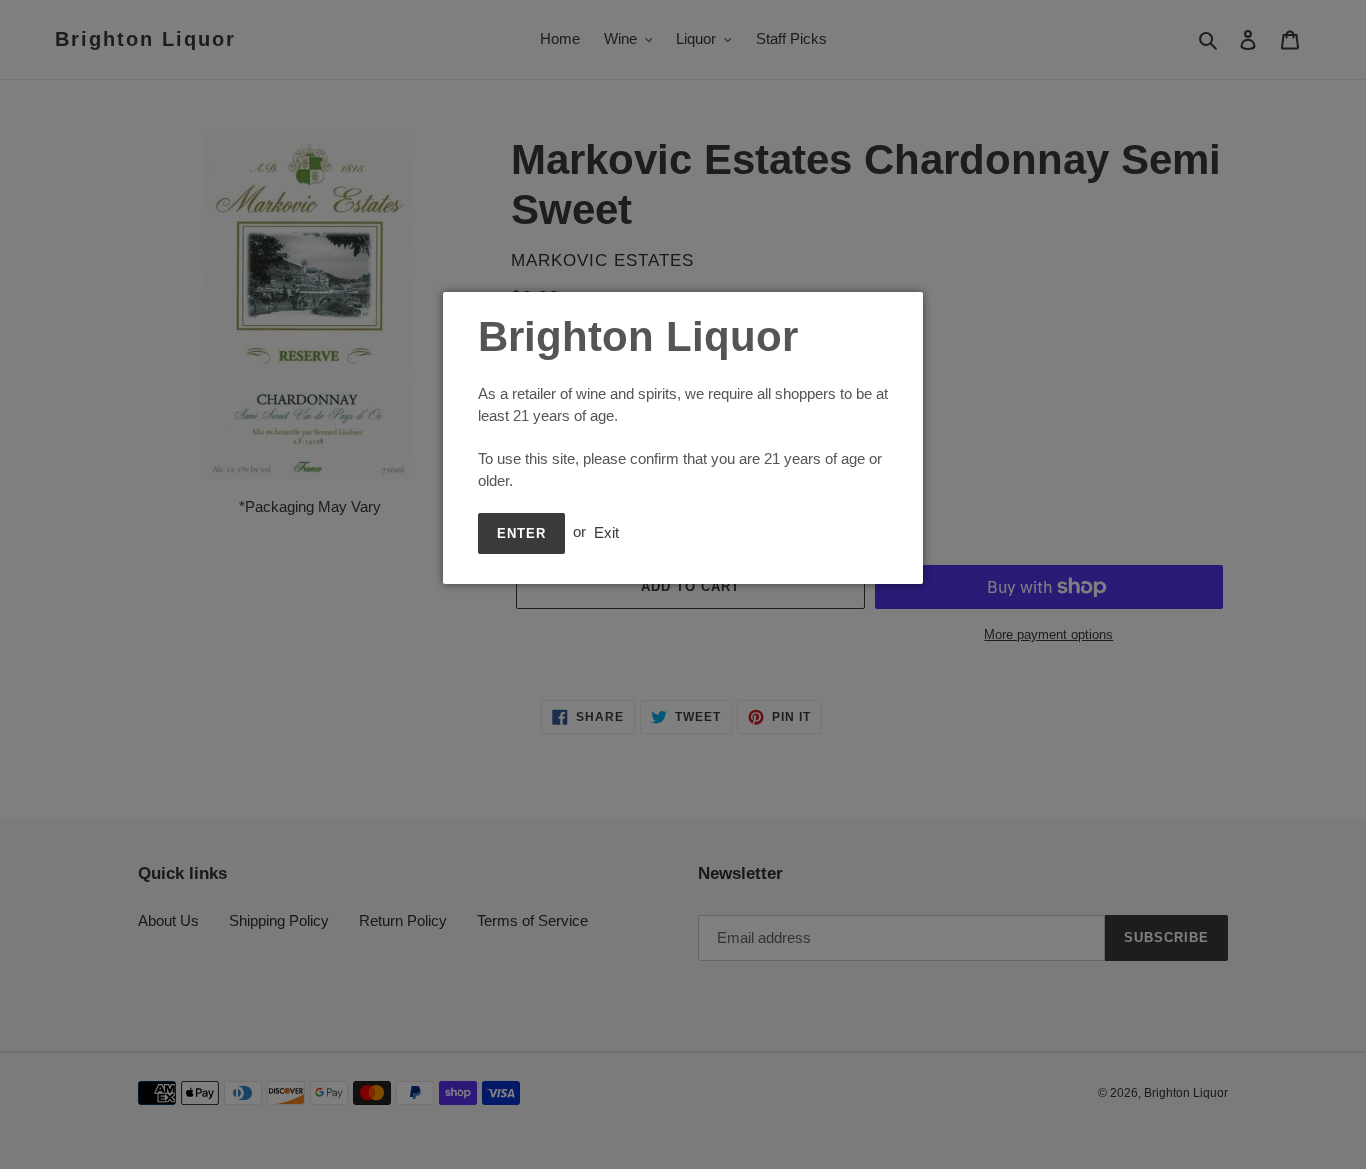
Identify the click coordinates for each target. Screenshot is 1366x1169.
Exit (606, 531)
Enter (521, 533)
